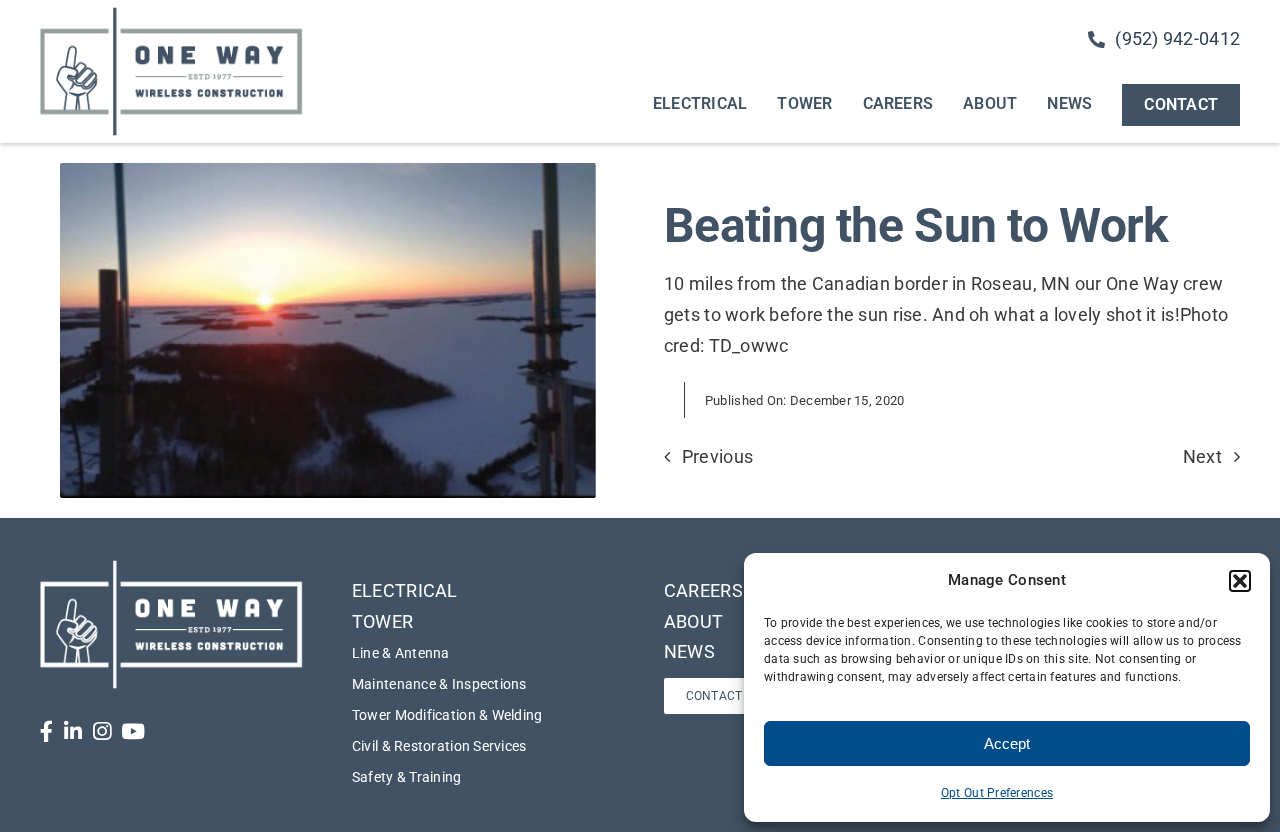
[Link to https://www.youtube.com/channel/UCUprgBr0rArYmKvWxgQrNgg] (133, 731)
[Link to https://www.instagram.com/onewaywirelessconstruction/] (102, 731)
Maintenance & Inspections (439, 684)
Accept (1007, 743)
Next (1202, 456)
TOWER (382, 621)
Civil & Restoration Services (439, 746)
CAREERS (703, 590)
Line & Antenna (401, 653)
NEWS (689, 651)
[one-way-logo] (172, 13)
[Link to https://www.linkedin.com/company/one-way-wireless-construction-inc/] (73, 731)
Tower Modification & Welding (447, 715)
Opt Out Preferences (997, 793)
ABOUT (693, 621)
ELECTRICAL (405, 590)
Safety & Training (407, 777)
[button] (1240, 581)
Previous (717, 456)
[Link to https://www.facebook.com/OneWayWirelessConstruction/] (46, 731)
